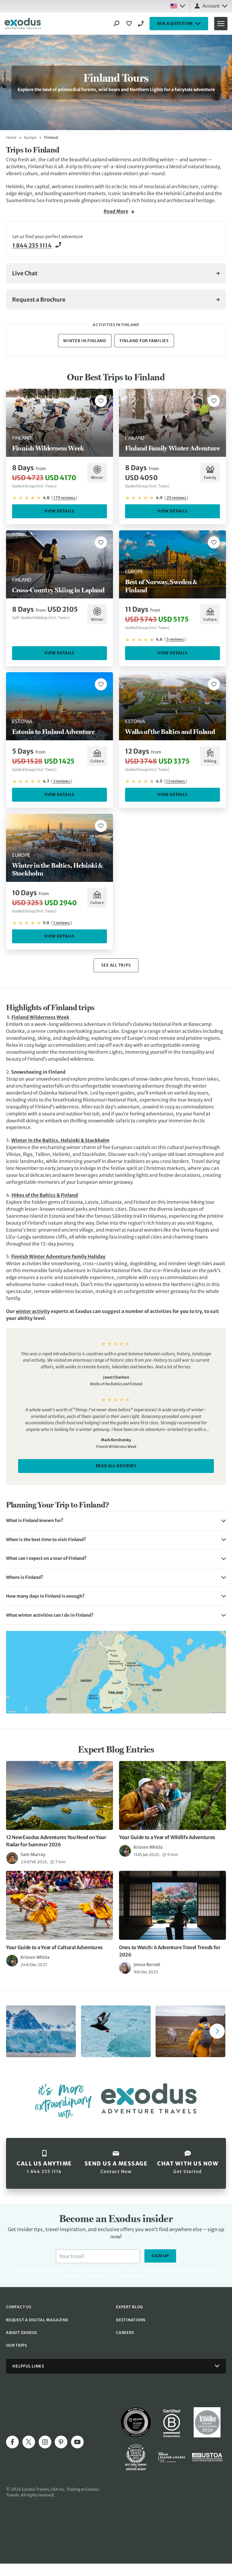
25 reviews (176, 498)
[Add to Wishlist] (101, 401)
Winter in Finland (85, 341)
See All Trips (116, 965)
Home (11, 137)
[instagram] (45, 2442)
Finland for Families (144, 341)
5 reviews (175, 639)
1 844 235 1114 (142, 24)
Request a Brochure (39, 300)
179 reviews (64, 498)
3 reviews (62, 781)
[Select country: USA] (178, 6)
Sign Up (160, 2256)
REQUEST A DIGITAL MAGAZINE (37, 2320)
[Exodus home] (23, 24)
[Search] (117, 24)
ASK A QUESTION (175, 23)
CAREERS (125, 2333)
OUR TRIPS (17, 2345)
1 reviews (61, 923)
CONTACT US (19, 2307)
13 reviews (176, 781)
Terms (156, 2276)
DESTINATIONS (131, 2320)
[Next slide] (217, 2031)
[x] (29, 2442)
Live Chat (25, 273)
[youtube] (77, 2442)
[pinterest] (61, 2442)
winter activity (33, 1311)
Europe (30, 137)
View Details (60, 511)
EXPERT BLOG (129, 2307)
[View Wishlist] (130, 24)
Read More (116, 211)
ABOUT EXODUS (22, 2333)
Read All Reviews (116, 1466)
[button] (116, 1521)
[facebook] (12, 2442)
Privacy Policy (135, 2276)
